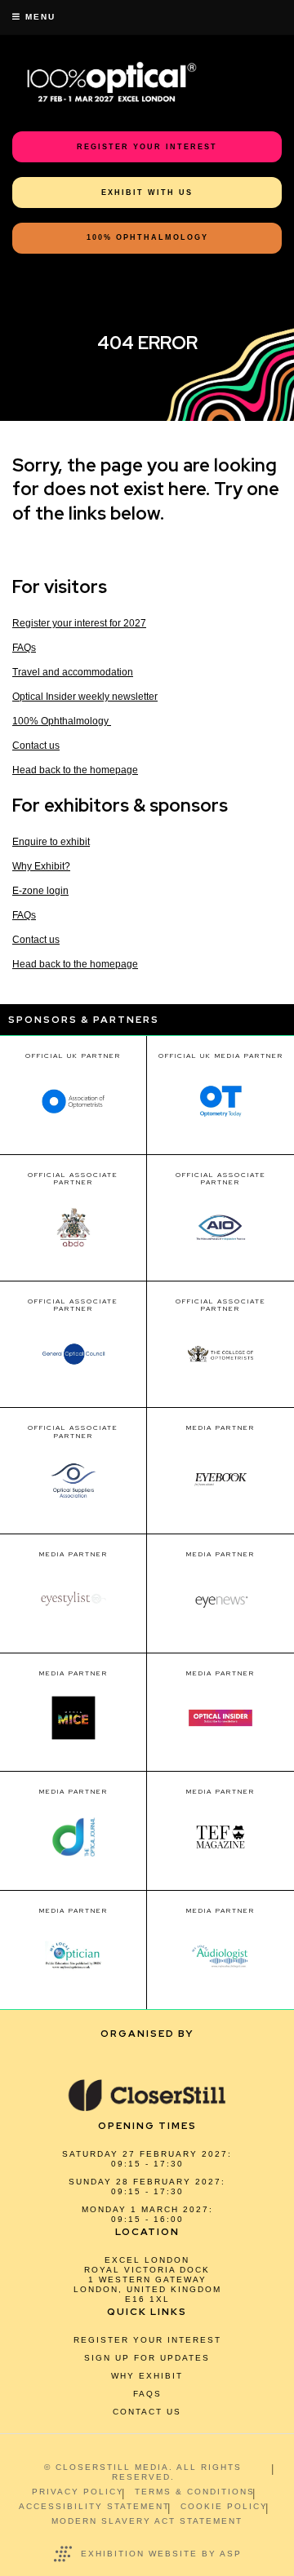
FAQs (24, 648)
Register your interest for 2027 (79, 623)
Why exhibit (147, 2376)
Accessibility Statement (94, 2506)
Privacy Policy (78, 2492)
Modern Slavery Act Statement (147, 2521)
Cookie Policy (224, 2506)
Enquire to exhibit (51, 842)
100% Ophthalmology (62, 721)
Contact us (36, 746)
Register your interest (147, 2340)
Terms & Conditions (195, 2492)
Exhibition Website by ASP (161, 2554)
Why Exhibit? (41, 866)
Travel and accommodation (73, 672)
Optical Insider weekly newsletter (85, 697)
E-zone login (40, 891)
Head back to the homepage (75, 770)
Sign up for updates (147, 2358)
